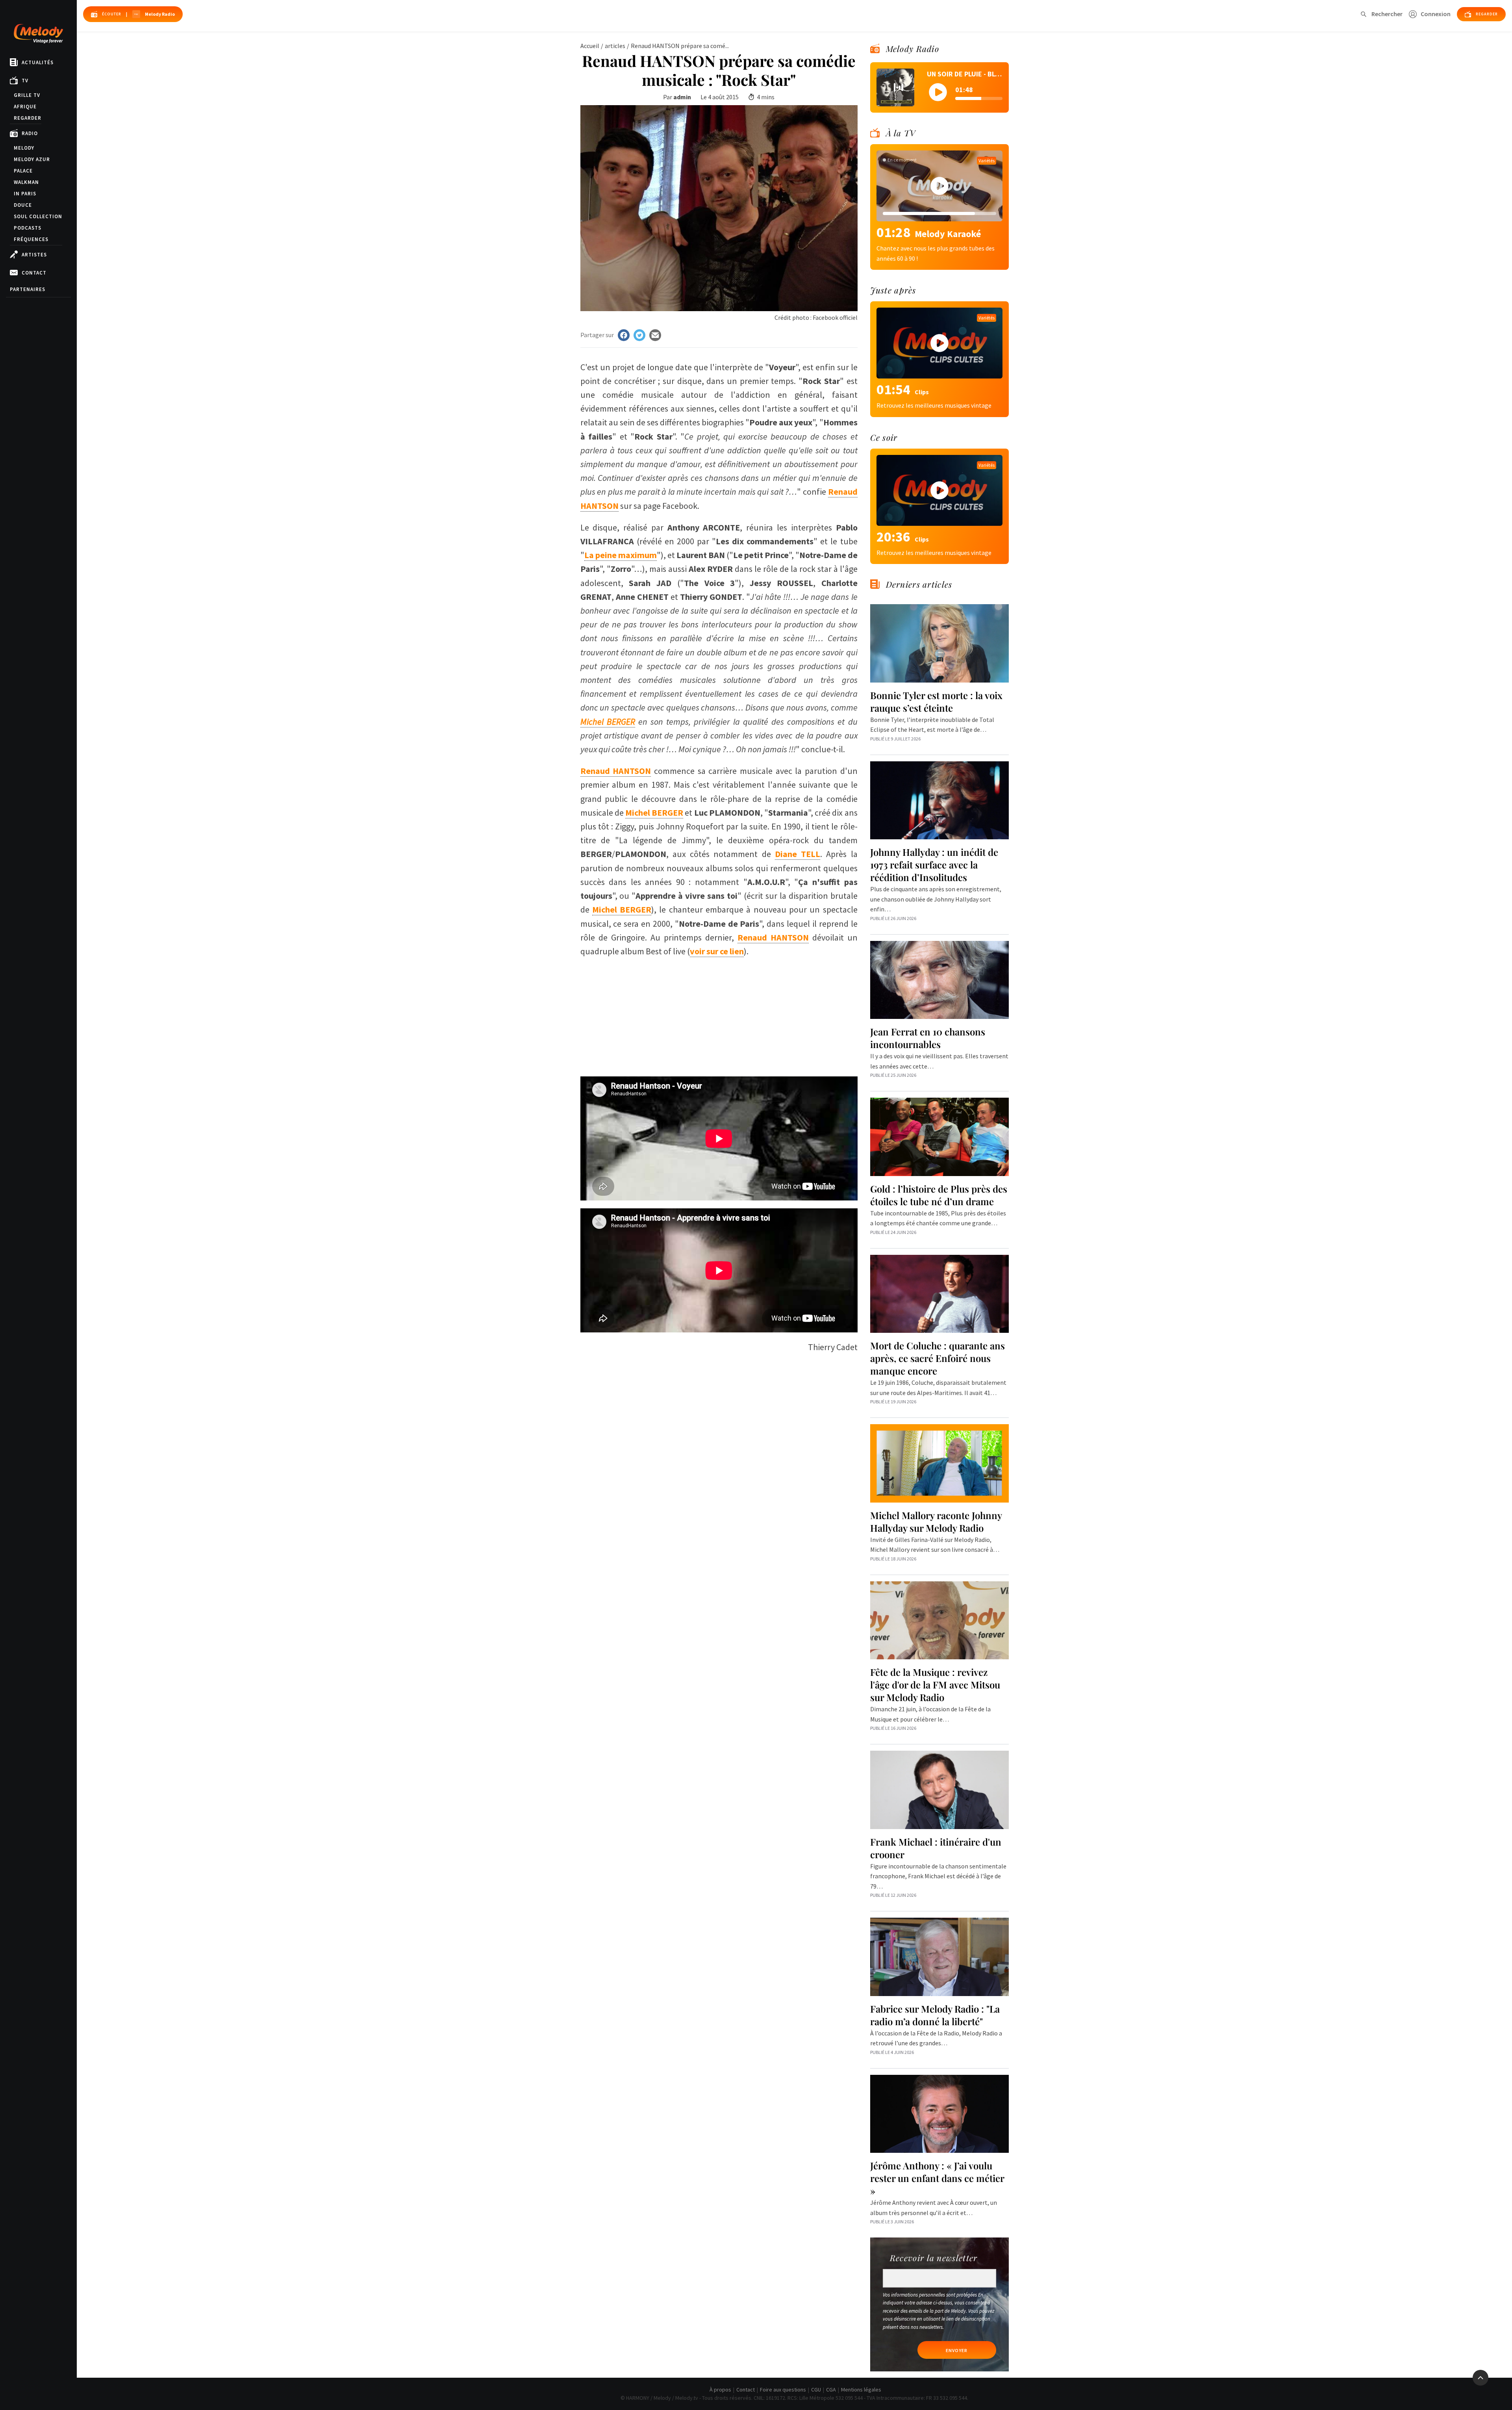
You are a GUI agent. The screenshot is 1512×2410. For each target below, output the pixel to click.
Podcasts (28, 228)
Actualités (38, 62)
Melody (24, 148)
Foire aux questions (783, 2390)
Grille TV (27, 95)
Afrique (25, 107)
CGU (816, 2390)
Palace (23, 171)
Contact (34, 273)
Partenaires (28, 289)
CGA (831, 2390)
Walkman (26, 182)
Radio (30, 133)
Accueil (590, 46)
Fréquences (31, 239)
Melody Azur (32, 159)
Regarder (28, 118)
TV (25, 81)
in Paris (25, 194)
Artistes (34, 255)
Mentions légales (861, 2390)
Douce (23, 205)
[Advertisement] (719, 1013)
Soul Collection (38, 216)
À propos (720, 2390)
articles (615, 46)
